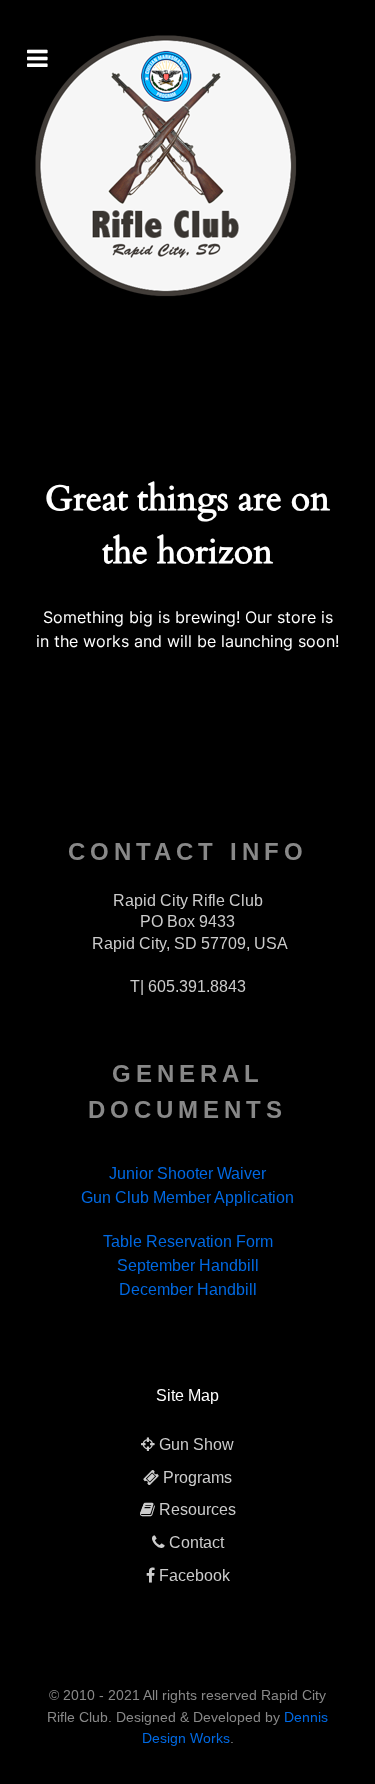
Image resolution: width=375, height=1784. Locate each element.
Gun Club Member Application (187, 1197)
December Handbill (188, 1289)
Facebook (194, 1575)
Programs (197, 1477)
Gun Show (196, 1444)
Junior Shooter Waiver (187, 1173)
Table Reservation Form (188, 1241)
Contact (196, 1542)
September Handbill (188, 1265)
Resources (197, 1509)
